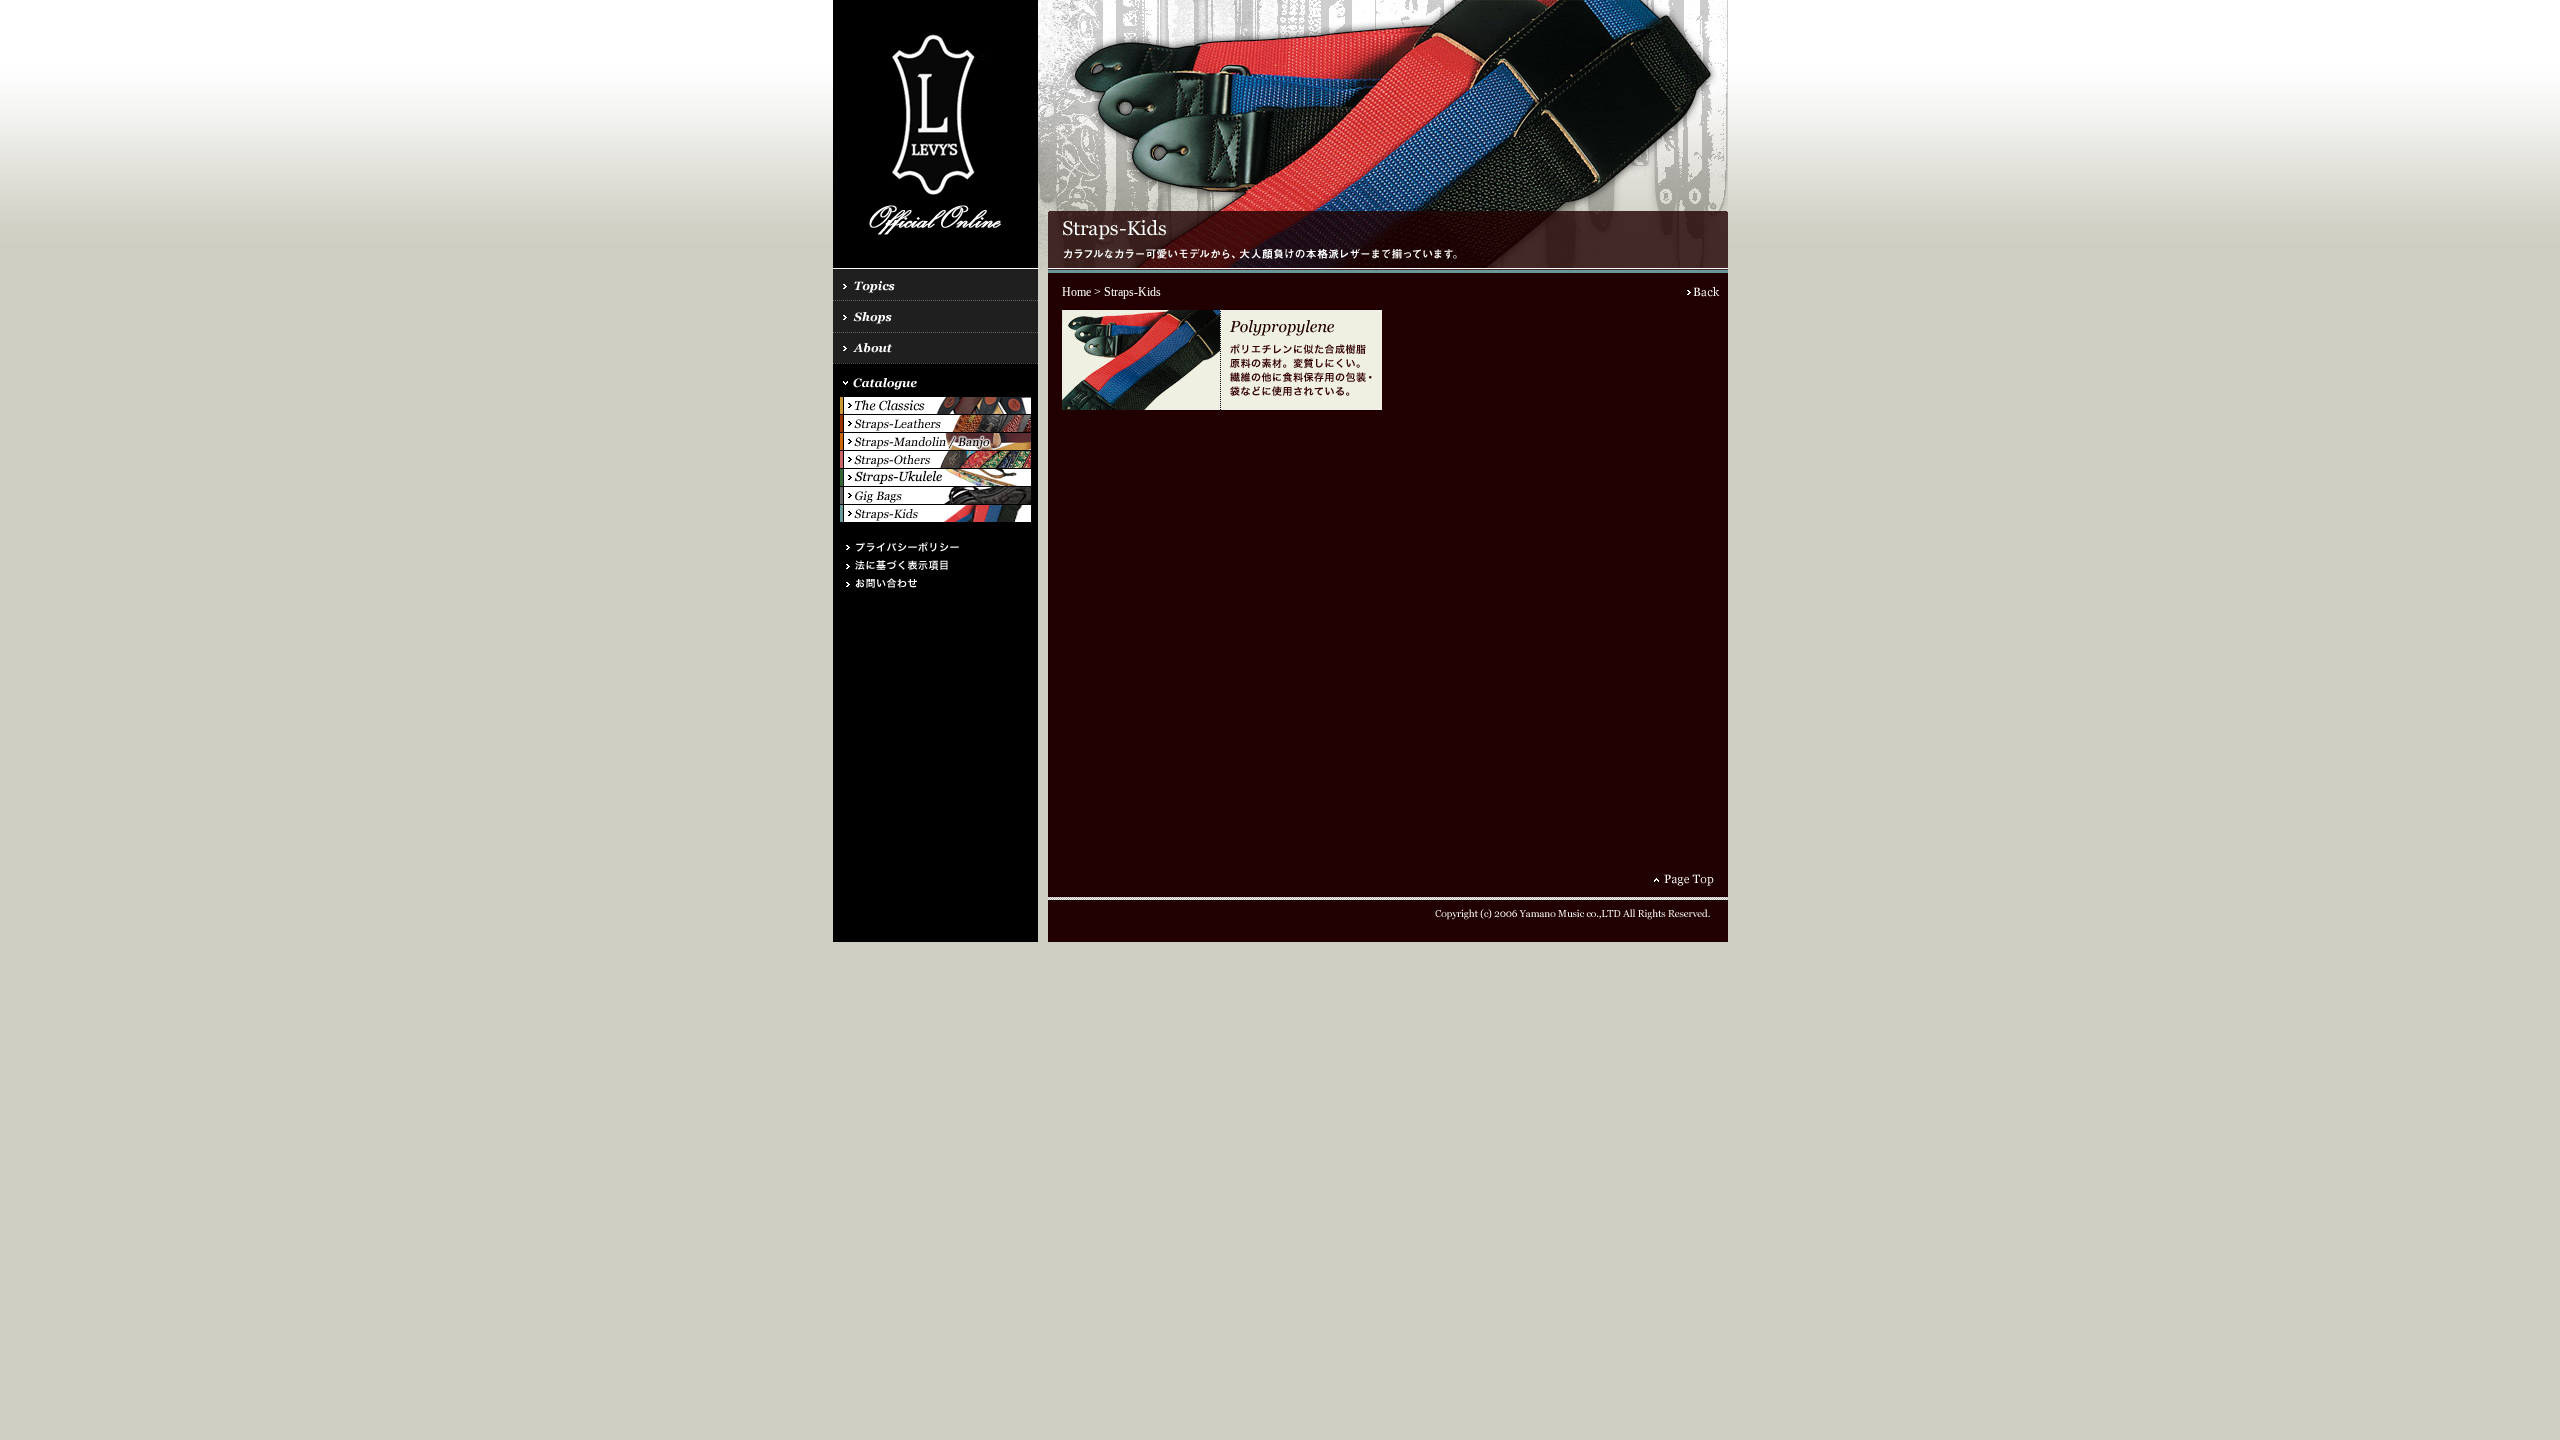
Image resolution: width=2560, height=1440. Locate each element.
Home (1076, 292)
